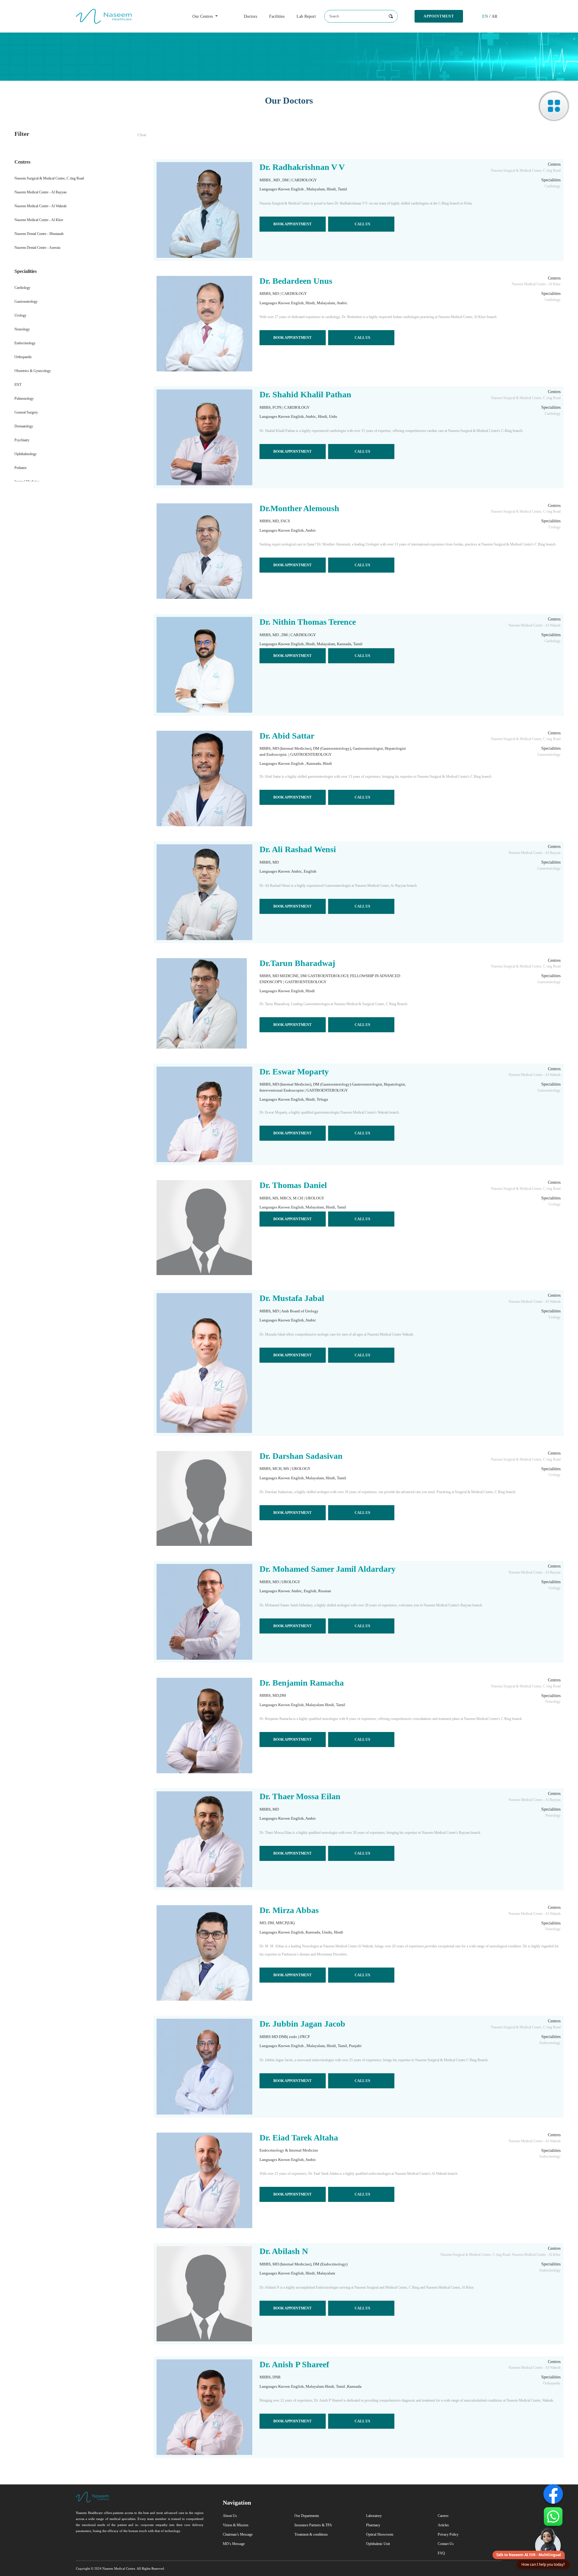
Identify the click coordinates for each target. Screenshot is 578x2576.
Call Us (362, 224)
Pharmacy (373, 2525)
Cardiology (22, 288)
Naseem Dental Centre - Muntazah (39, 234)
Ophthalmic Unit (378, 2544)
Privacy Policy (448, 2534)
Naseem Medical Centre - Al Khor (39, 220)
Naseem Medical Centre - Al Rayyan (40, 192)
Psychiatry (22, 440)
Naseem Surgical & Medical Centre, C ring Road (49, 178)
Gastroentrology (26, 302)
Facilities (277, 16)
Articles (443, 2525)
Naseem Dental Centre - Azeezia (37, 248)
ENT (18, 385)
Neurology (22, 329)
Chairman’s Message (238, 2534)
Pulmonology (24, 399)
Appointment (439, 16)
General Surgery (26, 412)
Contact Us (446, 2544)
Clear (142, 135)
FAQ (441, 2553)
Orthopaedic (23, 357)
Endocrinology (25, 343)
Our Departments (307, 2516)
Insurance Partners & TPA (313, 2525)
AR (494, 16)
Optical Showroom (380, 2534)
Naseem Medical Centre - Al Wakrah (40, 206)
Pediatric (21, 468)
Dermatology (24, 426)
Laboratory (374, 2516)
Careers (443, 2516)
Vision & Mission (236, 2525)
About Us (230, 2516)
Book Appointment (292, 224)
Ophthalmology (26, 454)
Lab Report (306, 16)
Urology (20, 315)
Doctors (250, 16)
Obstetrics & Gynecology (33, 371)
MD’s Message (234, 2544)
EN (485, 16)
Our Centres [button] (203, 16)
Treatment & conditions (311, 2534)
